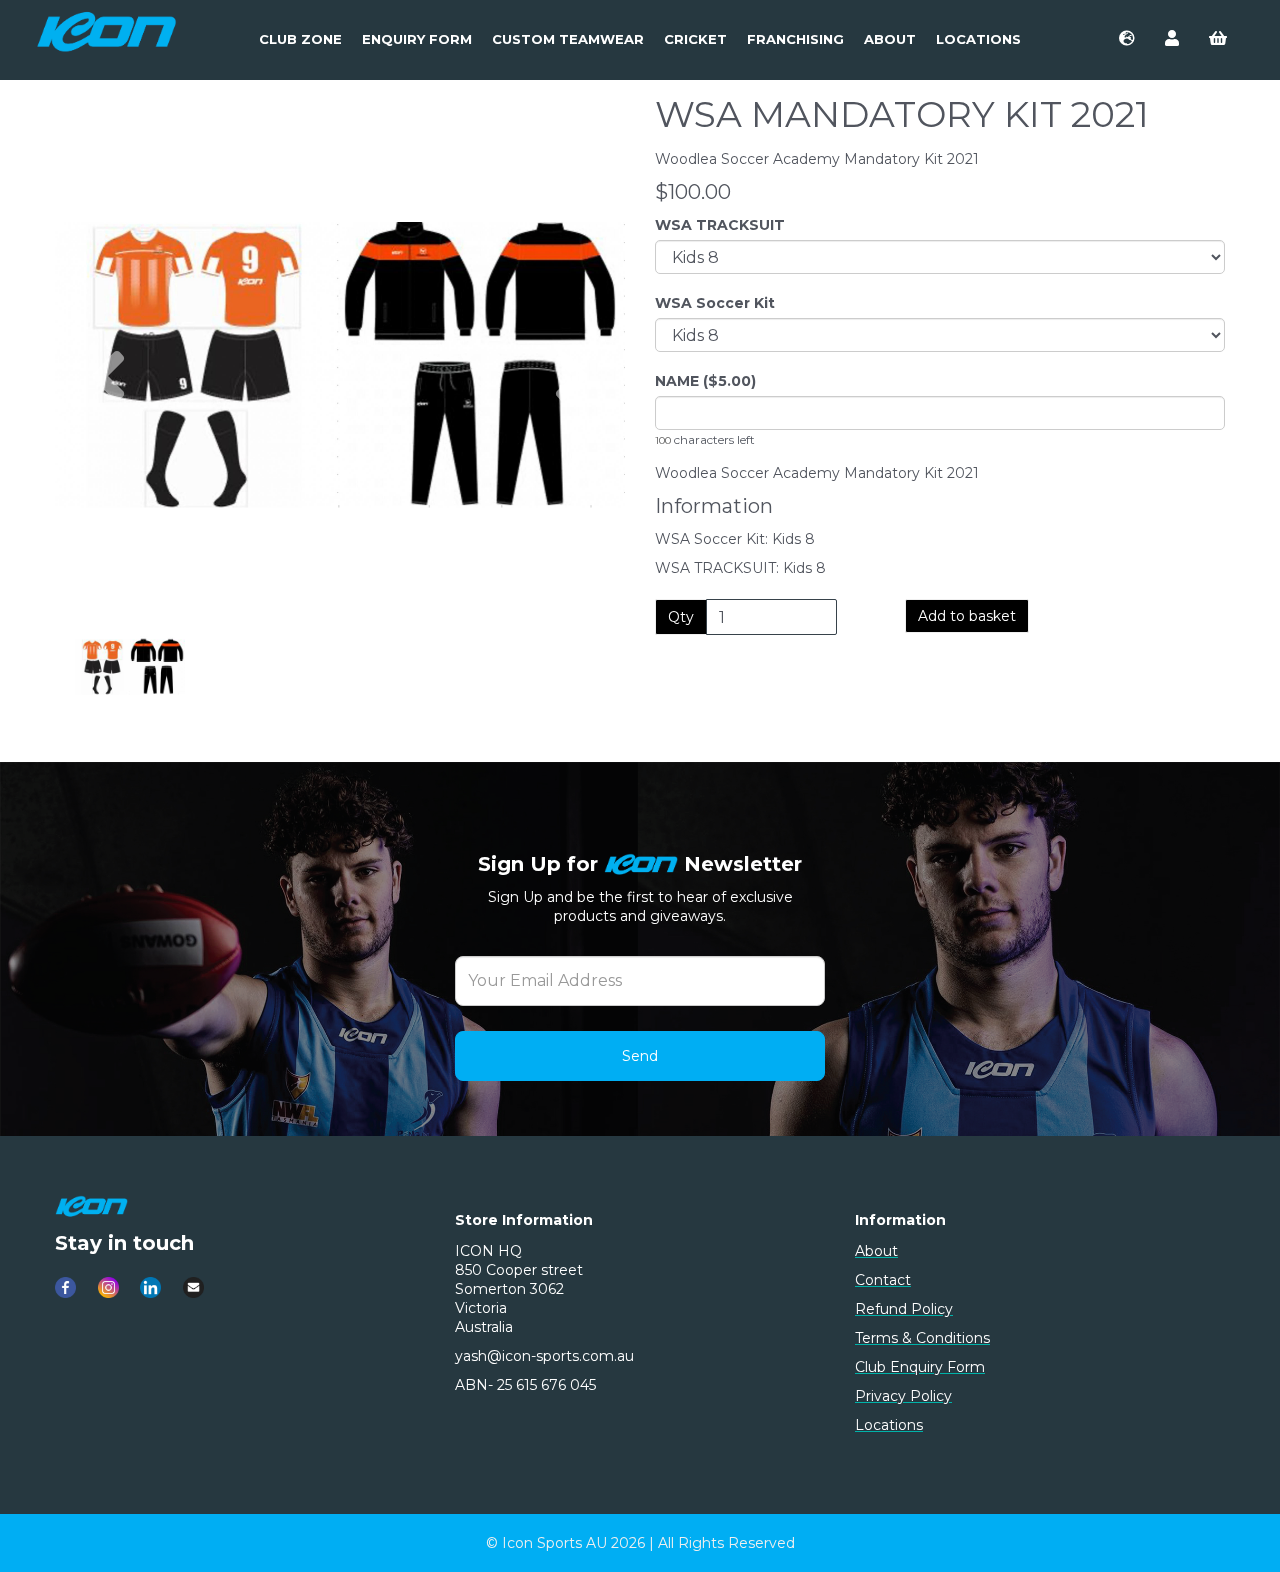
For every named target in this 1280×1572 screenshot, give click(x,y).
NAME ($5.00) (705, 381)
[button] (108, 464)
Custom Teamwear (568, 39)
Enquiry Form (417, 39)
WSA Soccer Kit (715, 303)
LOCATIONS (978, 39)
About (890, 39)
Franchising (795, 39)
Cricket (695, 39)
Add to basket (967, 616)
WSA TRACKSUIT (720, 225)
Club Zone (300, 39)
